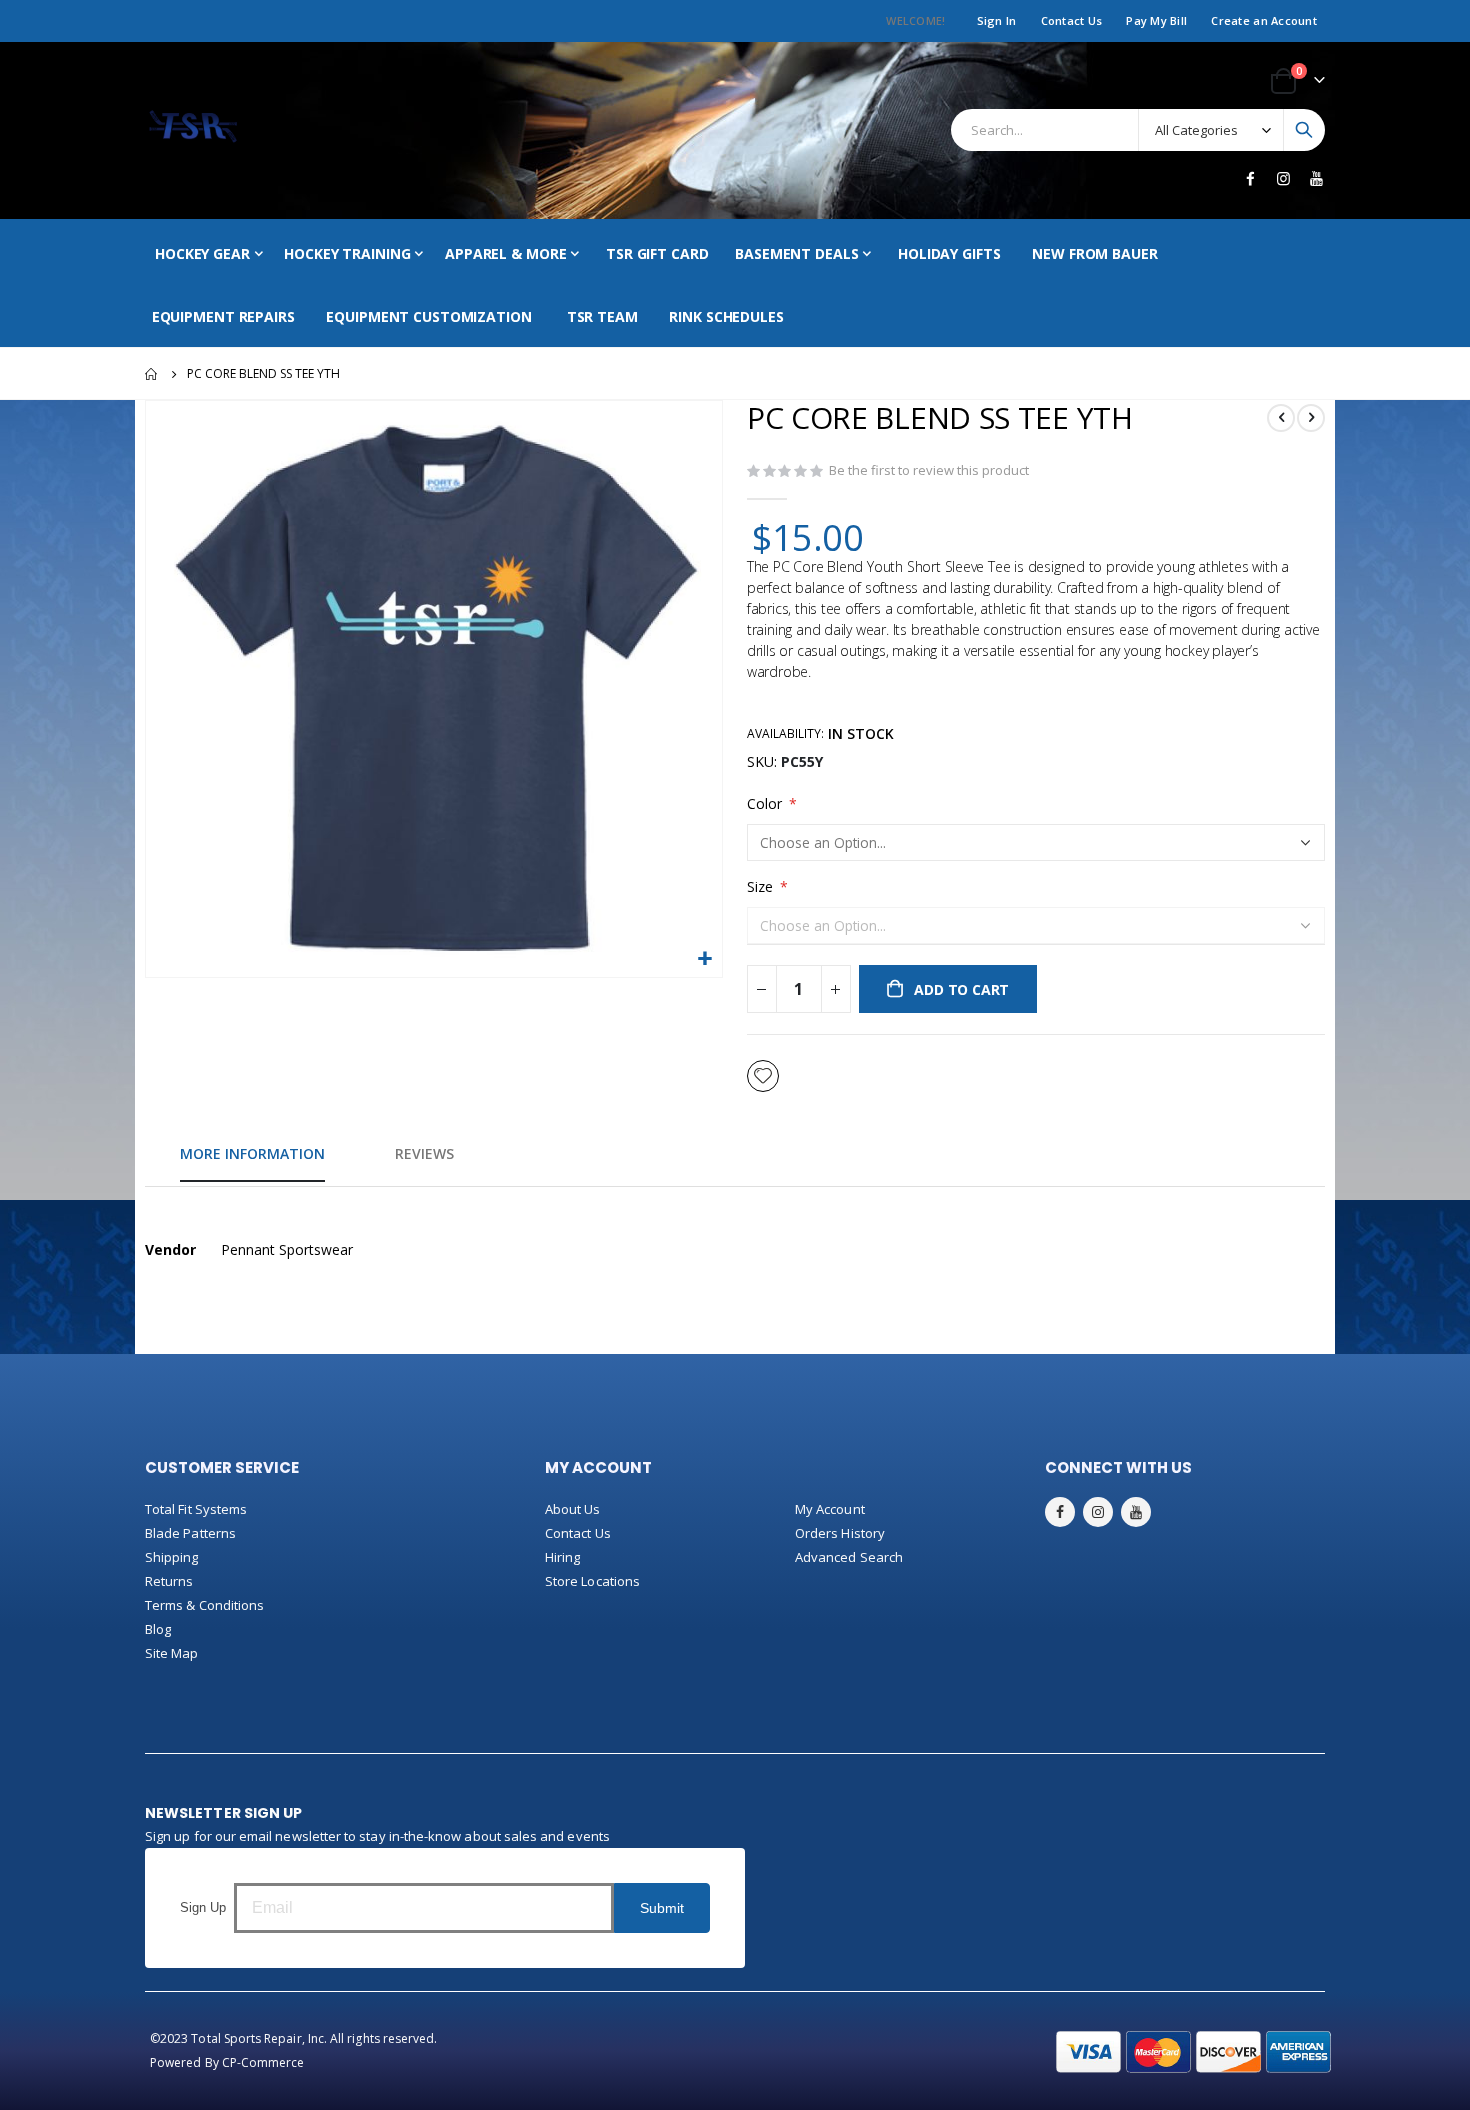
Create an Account (1264, 20)
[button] (704, 959)
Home (152, 374)
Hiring (562, 1557)
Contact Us (1072, 20)
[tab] (252, 1155)
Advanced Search (849, 1557)
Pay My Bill (1156, 20)
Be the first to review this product (929, 470)
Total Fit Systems (196, 1509)
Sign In (997, 20)
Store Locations (592, 1581)
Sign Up (203, 1907)
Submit (662, 1908)
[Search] (1304, 130)
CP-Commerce (263, 2062)
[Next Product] (1311, 418)
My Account (830, 1509)
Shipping (172, 1557)
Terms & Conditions (204, 1605)
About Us (573, 1509)
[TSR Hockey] (192, 130)
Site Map (172, 1653)
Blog (158, 1629)
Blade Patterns (190, 1533)
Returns (169, 1581)
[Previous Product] (1281, 418)
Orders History (840, 1533)
